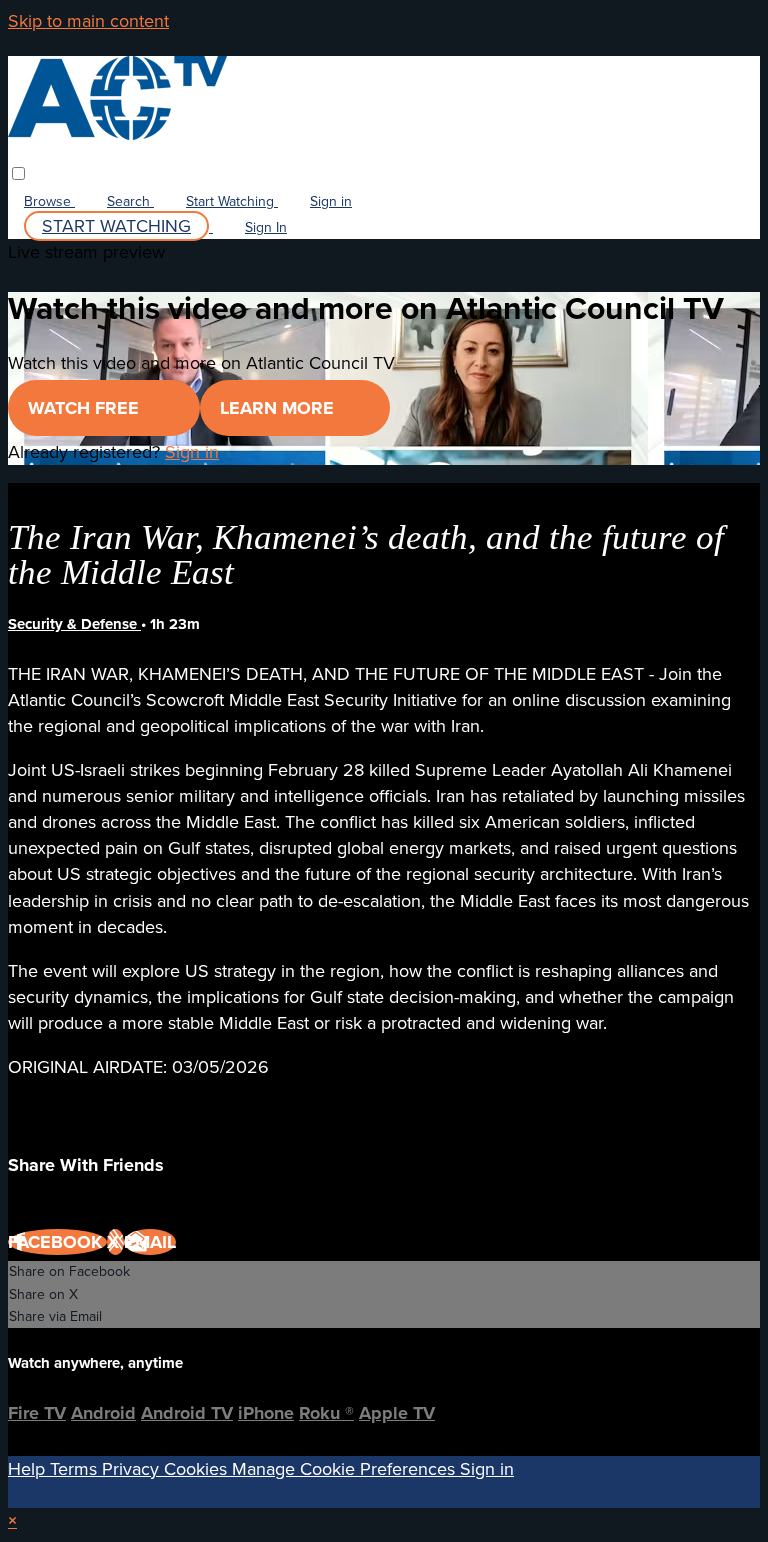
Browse (49, 201)
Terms (76, 1469)
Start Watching (232, 201)
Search (130, 201)
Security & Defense (74, 624)
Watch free (86, 408)
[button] (18, 173)
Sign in (331, 201)
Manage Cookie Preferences (346, 1469)
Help (29, 1469)
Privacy (133, 1469)
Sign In (266, 227)
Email (150, 1242)
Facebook (57, 1242)
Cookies (198, 1469)
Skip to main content (88, 21)
